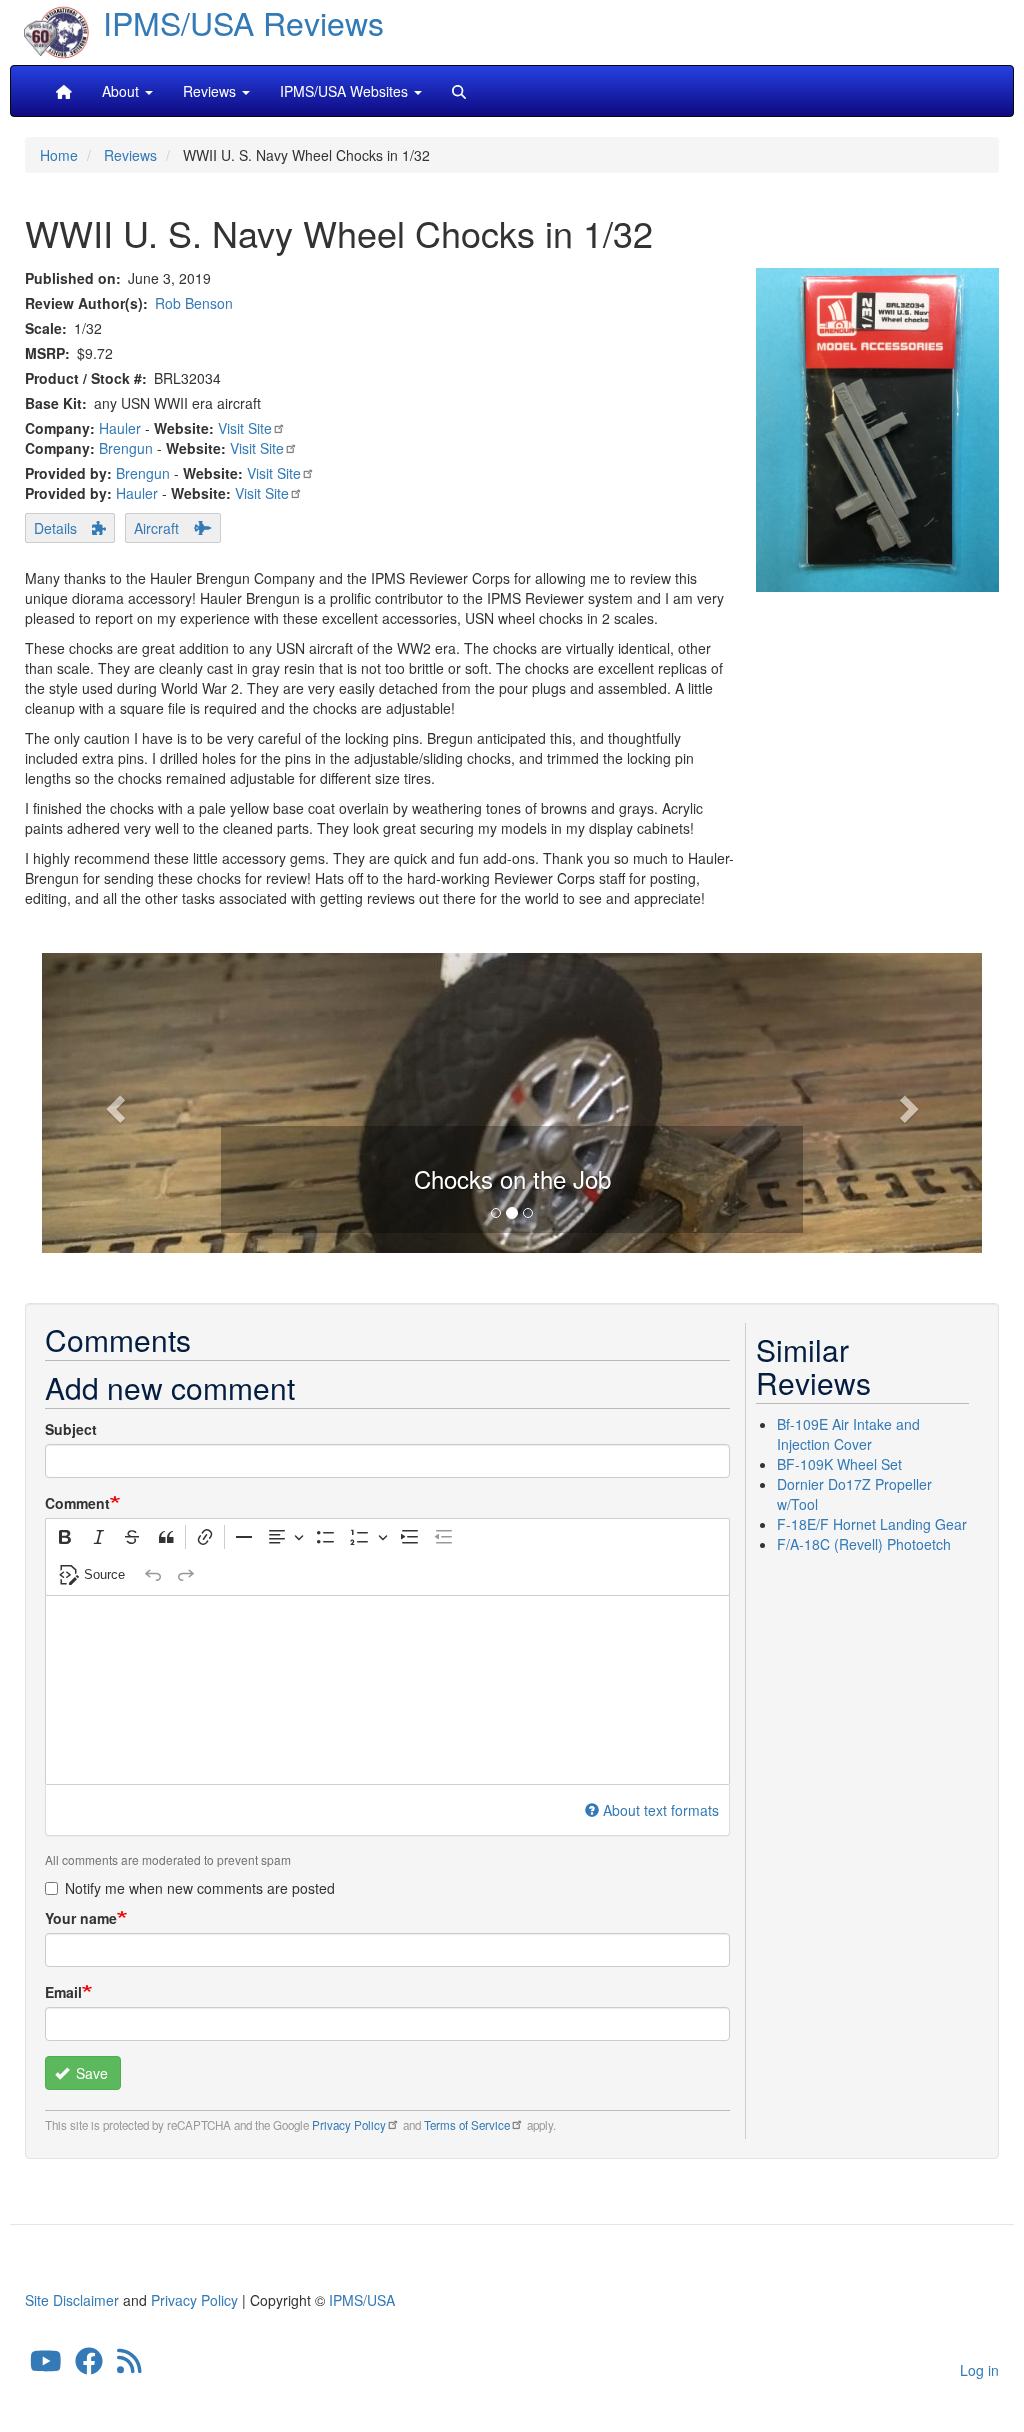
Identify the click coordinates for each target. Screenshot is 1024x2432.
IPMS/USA (362, 2300)
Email (63, 1992)
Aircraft (156, 528)
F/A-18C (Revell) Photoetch (864, 1544)
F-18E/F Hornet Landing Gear (872, 1524)
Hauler (120, 428)
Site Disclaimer (72, 2300)
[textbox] (387, 1690)
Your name (81, 1918)
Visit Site (245, 428)
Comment (77, 1503)
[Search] (459, 91)
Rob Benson (194, 303)
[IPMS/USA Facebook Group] (89, 2366)
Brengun (126, 448)
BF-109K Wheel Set (839, 1464)
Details (55, 528)
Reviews (130, 155)
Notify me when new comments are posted (200, 1888)
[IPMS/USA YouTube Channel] (46, 2366)
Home (59, 155)
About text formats (661, 1810)
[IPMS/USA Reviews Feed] (129, 2366)
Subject (71, 1429)
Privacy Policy (349, 2125)
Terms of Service (467, 2125)
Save (90, 2073)
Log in (979, 2370)
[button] (112, 1103)
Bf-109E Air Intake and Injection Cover (848, 1434)
